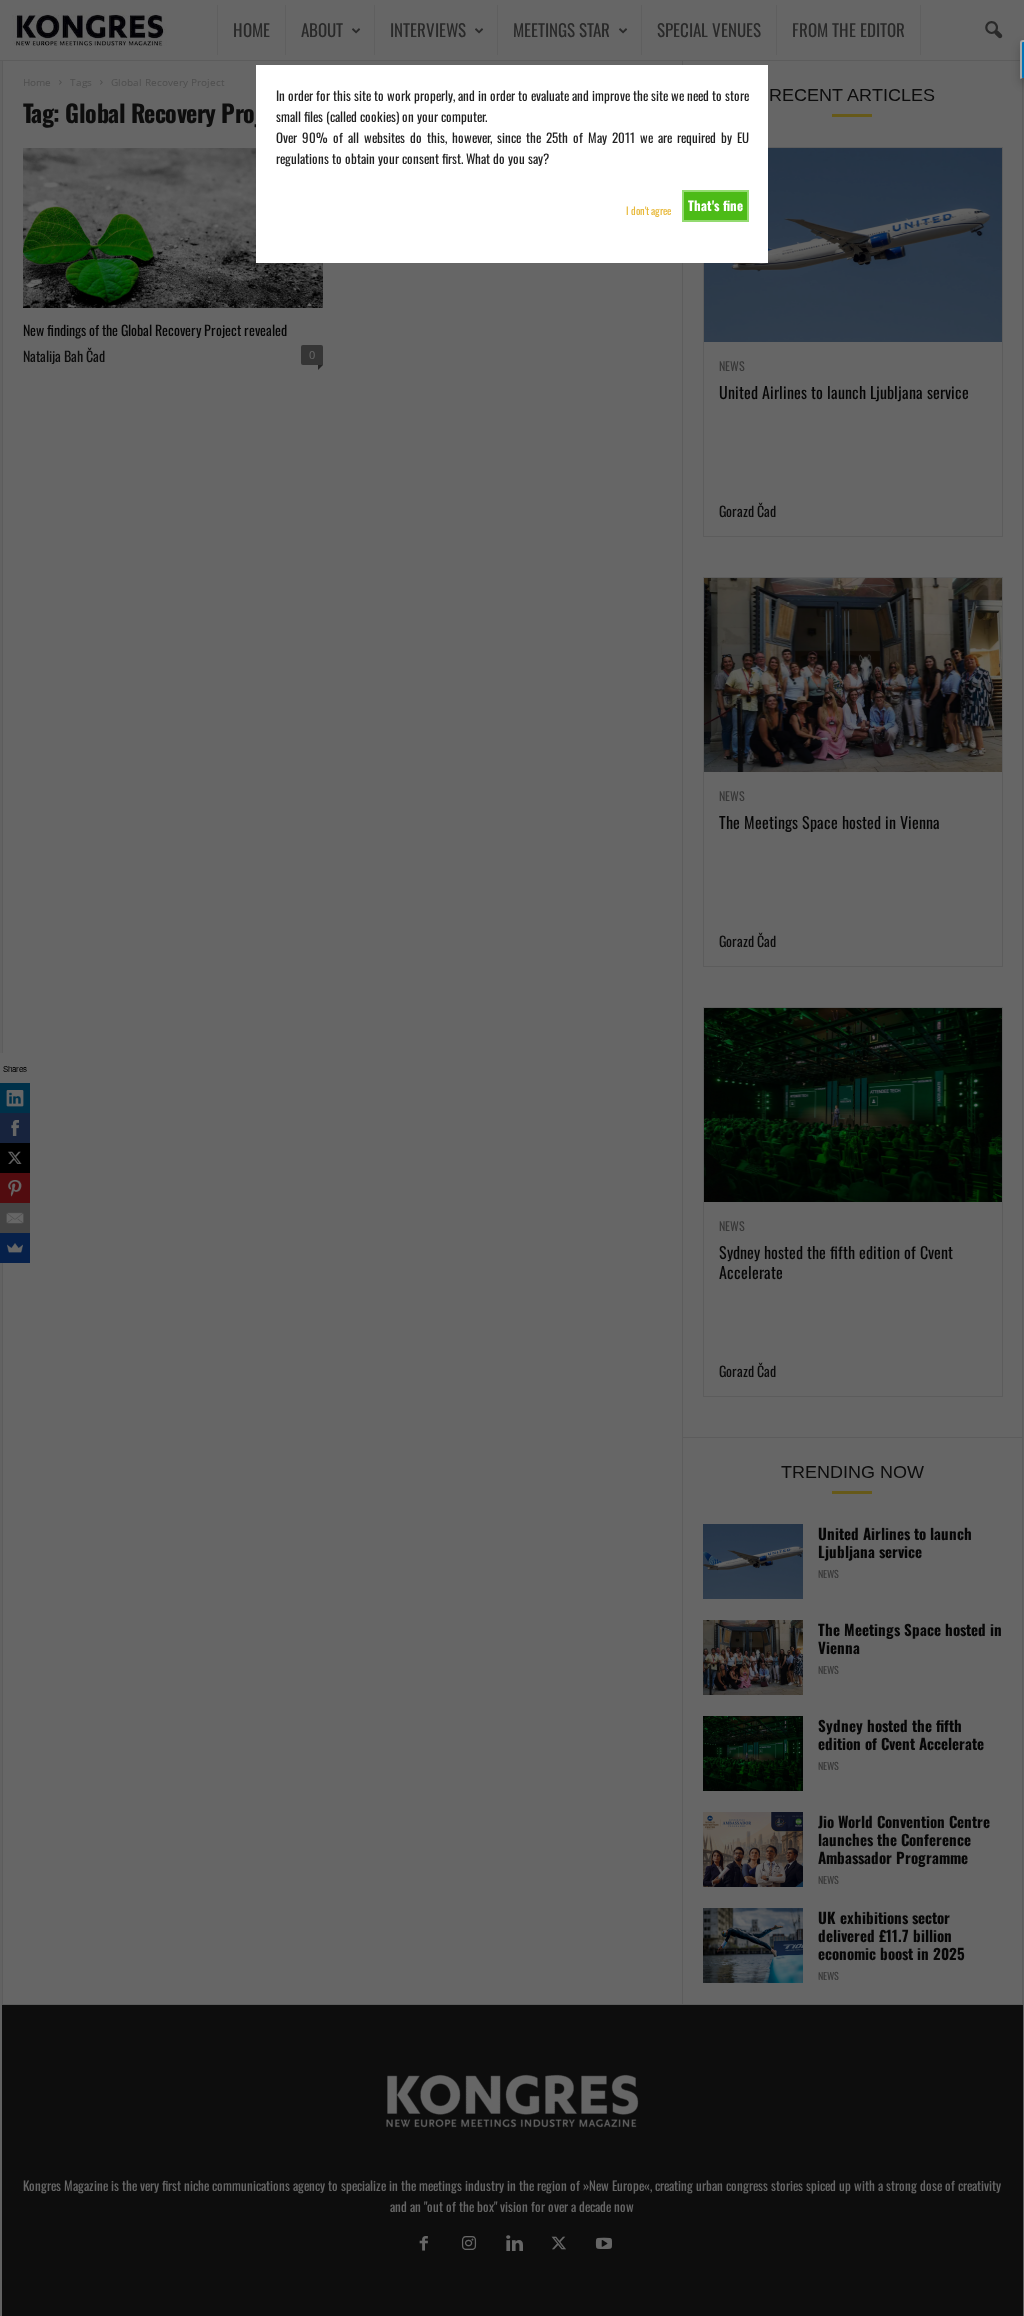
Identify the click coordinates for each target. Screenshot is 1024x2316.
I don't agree (648, 210)
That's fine (715, 205)
